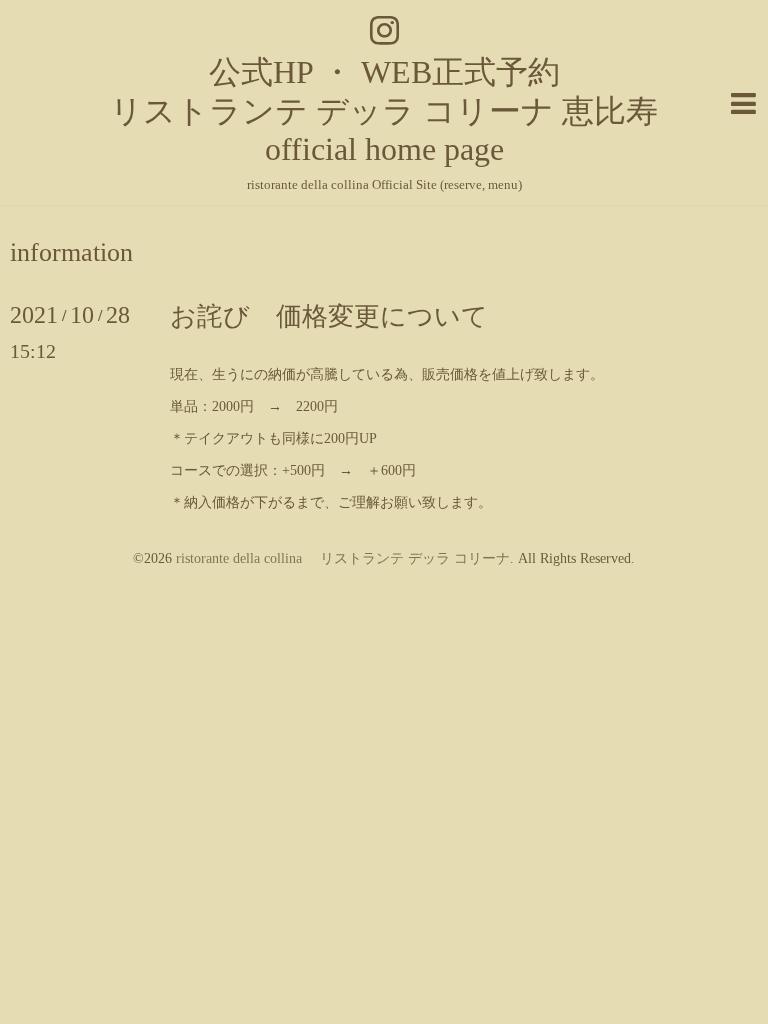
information (71, 253)
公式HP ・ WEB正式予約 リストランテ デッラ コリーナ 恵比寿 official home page (384, 110)
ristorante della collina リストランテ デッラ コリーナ (343, 558)
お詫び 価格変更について (329, 316)
